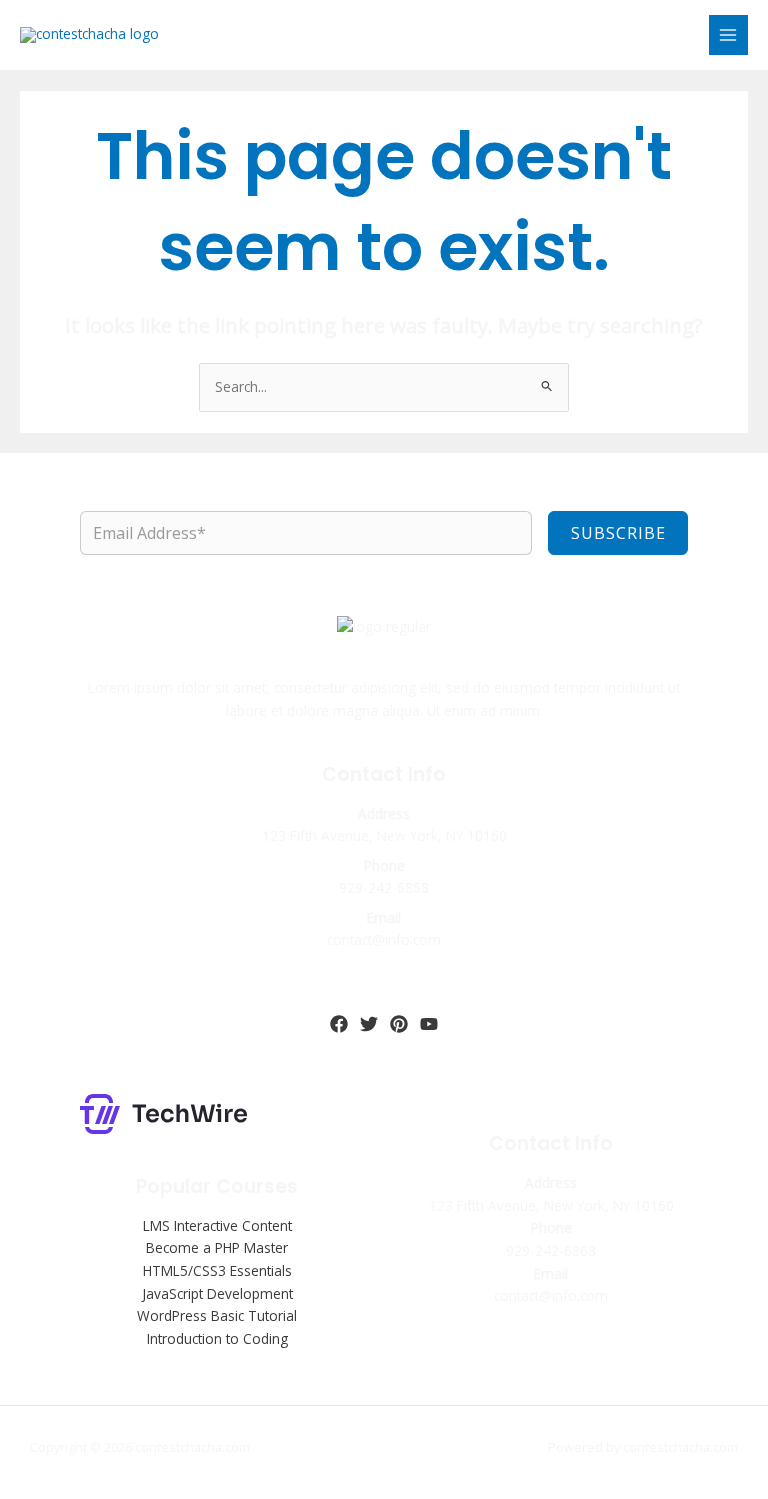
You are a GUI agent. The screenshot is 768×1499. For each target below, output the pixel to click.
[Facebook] (339, 1024)
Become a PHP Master (217, 1247)
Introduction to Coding (217, 1338)
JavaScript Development (217, 1293)
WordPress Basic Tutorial (217, 1315)
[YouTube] (429, 1024)
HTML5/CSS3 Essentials (217, 1270)
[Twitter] (369, 1024)
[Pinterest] (399, 1024)
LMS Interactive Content (217, 1225)
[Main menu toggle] (728, 34)
